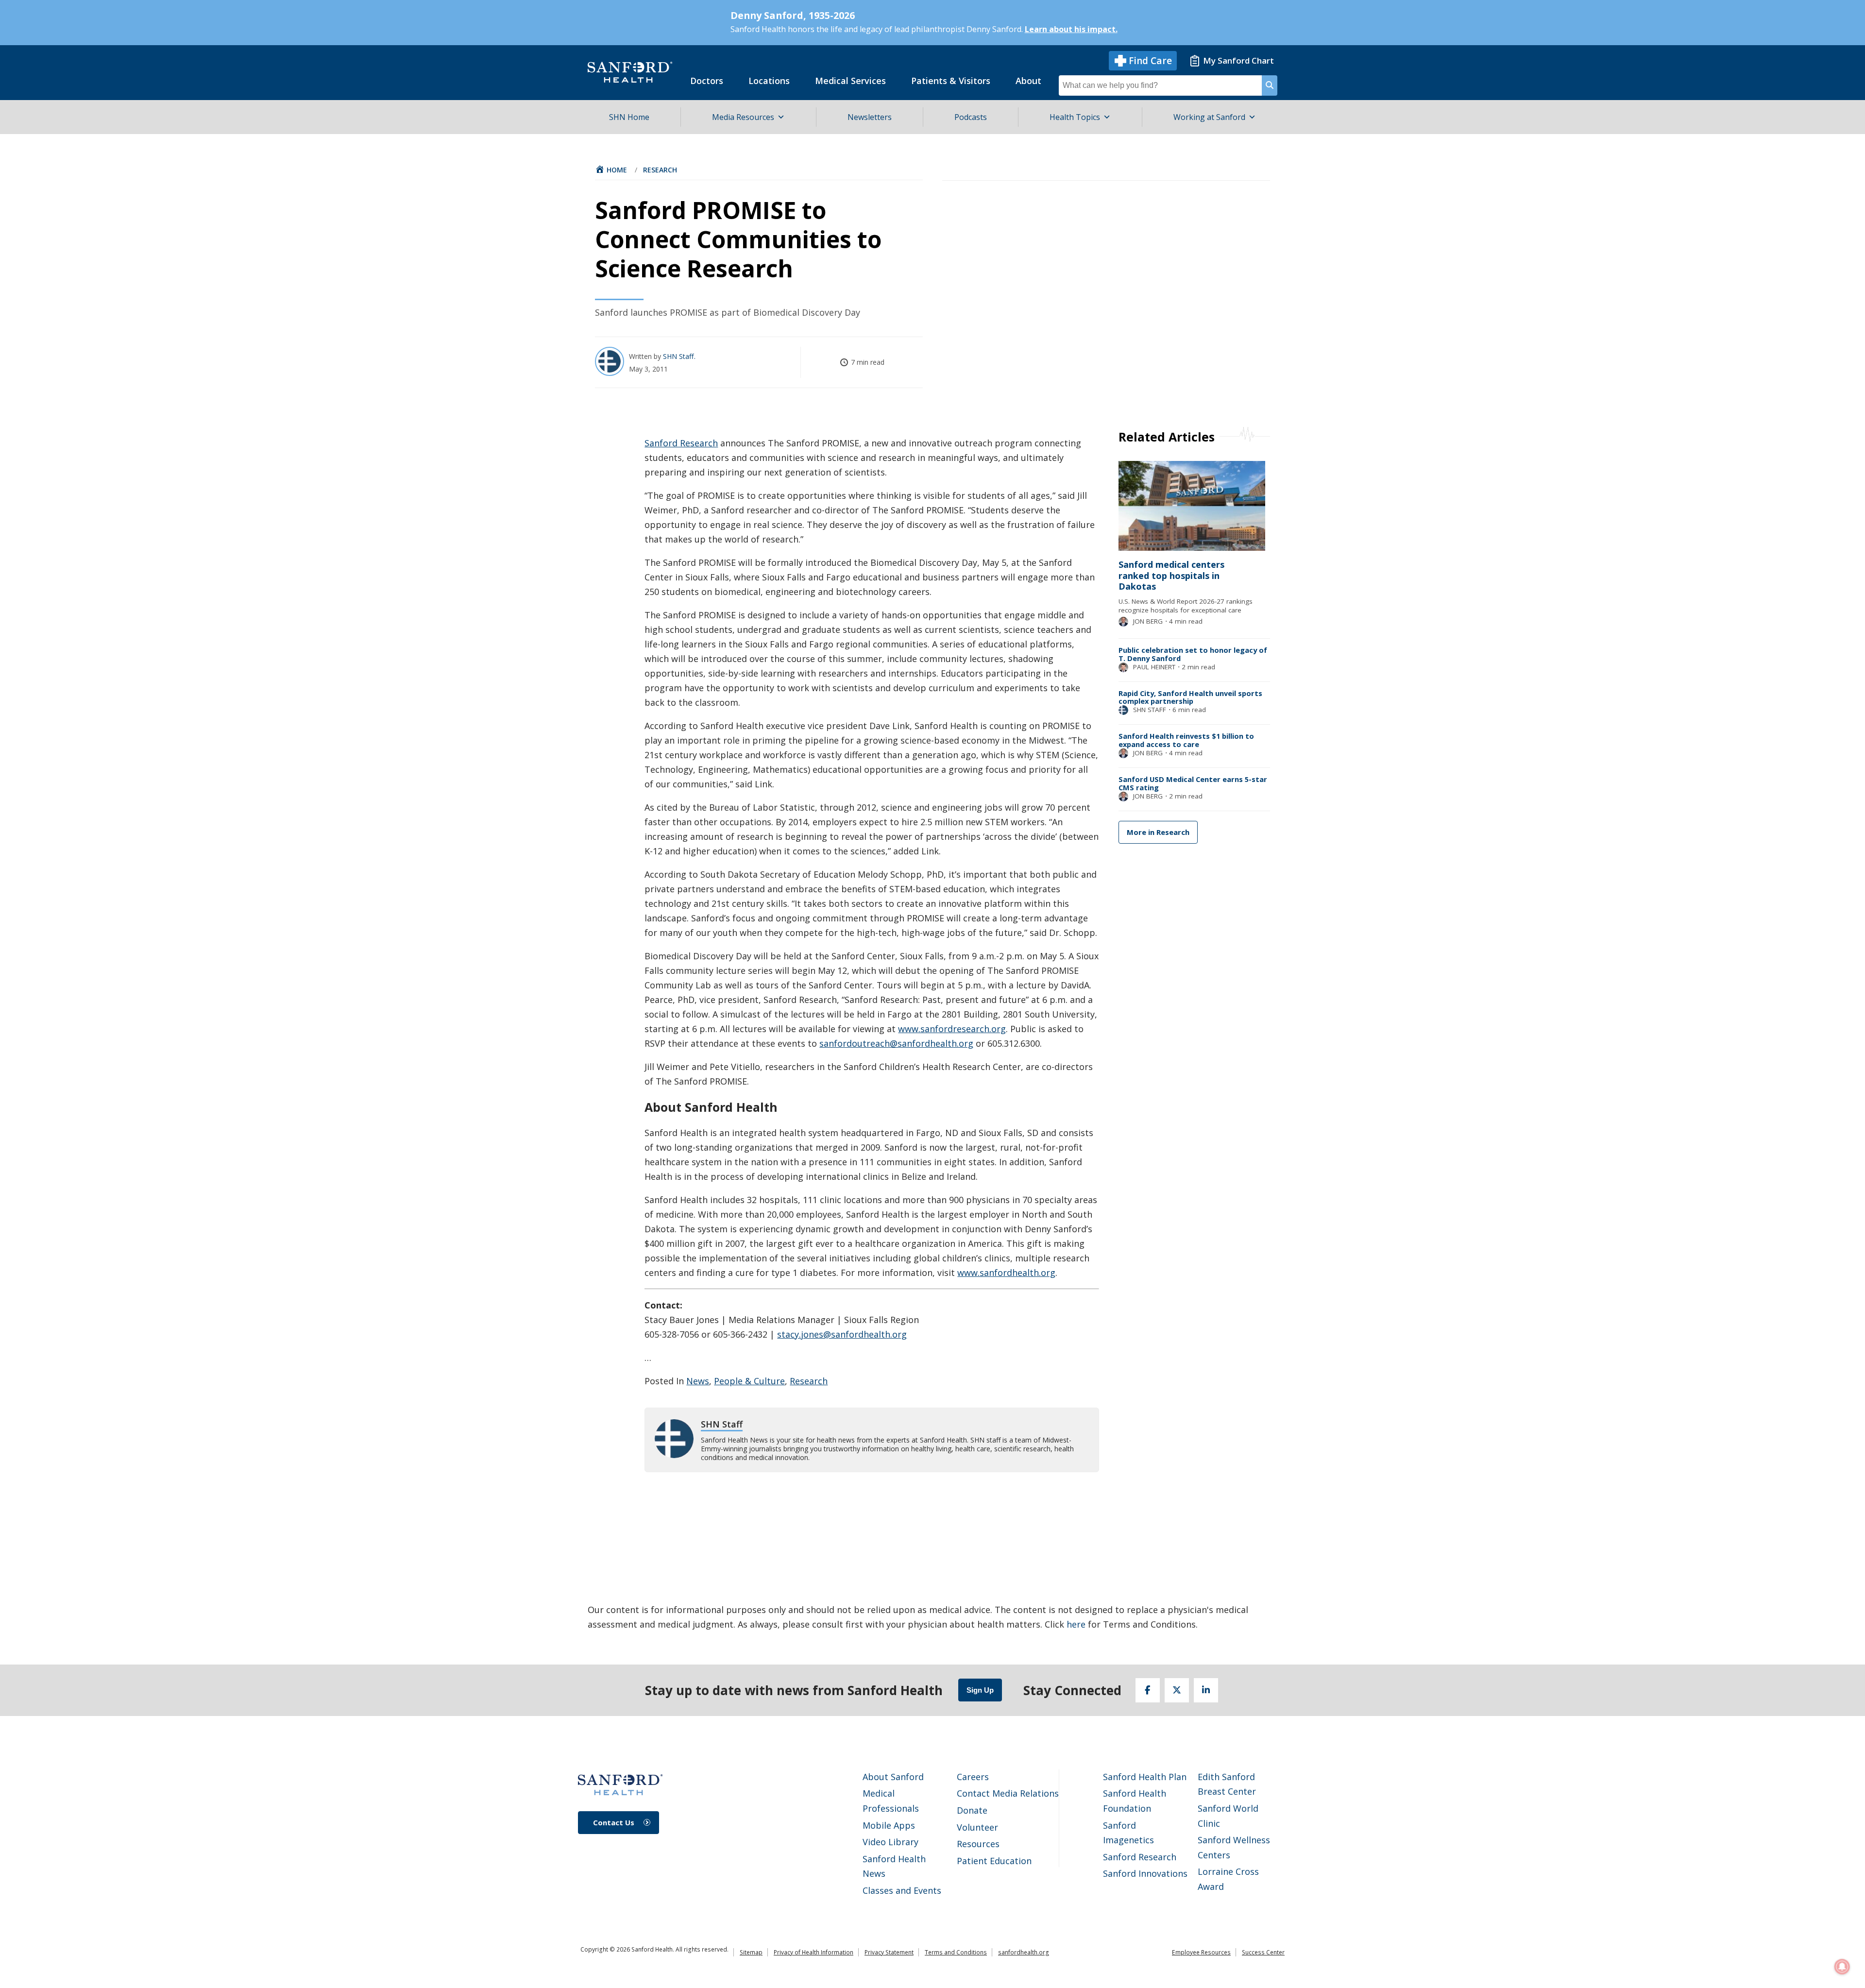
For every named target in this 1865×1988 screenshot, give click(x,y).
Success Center (1263, 1952)
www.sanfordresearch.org (952, 1029)
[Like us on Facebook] (1148, 1690)
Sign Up (980, 1690)
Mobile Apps (889, 1825)
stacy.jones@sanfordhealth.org (842, 1334)
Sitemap (751, 1952)
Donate (972, 1810)
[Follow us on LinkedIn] (1206, 1690)
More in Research (1158, 832)
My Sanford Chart (1238, 60)
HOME (617, 170)
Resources (978, 1844)
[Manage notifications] (1842, 1967)
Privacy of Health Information (814, 1952)
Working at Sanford (1209, 117)
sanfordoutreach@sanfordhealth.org (896, 1043)
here (1076, 1624)
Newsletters (870, 117)
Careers (973, 1777)
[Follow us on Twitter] (1177, 1690)
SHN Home (629, 117)
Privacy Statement (889, 1952)
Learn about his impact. (1071, 29)
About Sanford (893, 1777)
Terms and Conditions (956, 1952)
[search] (1270, 85)
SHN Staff (679, 356)
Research (660, 170)
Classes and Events (902, 1890)
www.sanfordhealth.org (1006, 1273)
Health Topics (1075, 117)
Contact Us (614, 1822)
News (698, 1381)
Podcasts (971, 117)
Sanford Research (681, 443)
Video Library (890, 1842)
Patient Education (994, 1861)
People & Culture (749, 1381)
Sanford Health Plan (1145, 1777)
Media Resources (743, 117)
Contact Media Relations (1008, 1793)
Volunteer (977, 1827)
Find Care (1150, 61)
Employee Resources (1201, 1952)
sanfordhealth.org (1024, 1952)
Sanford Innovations (1145, 1873)
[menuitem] (707, 81)
